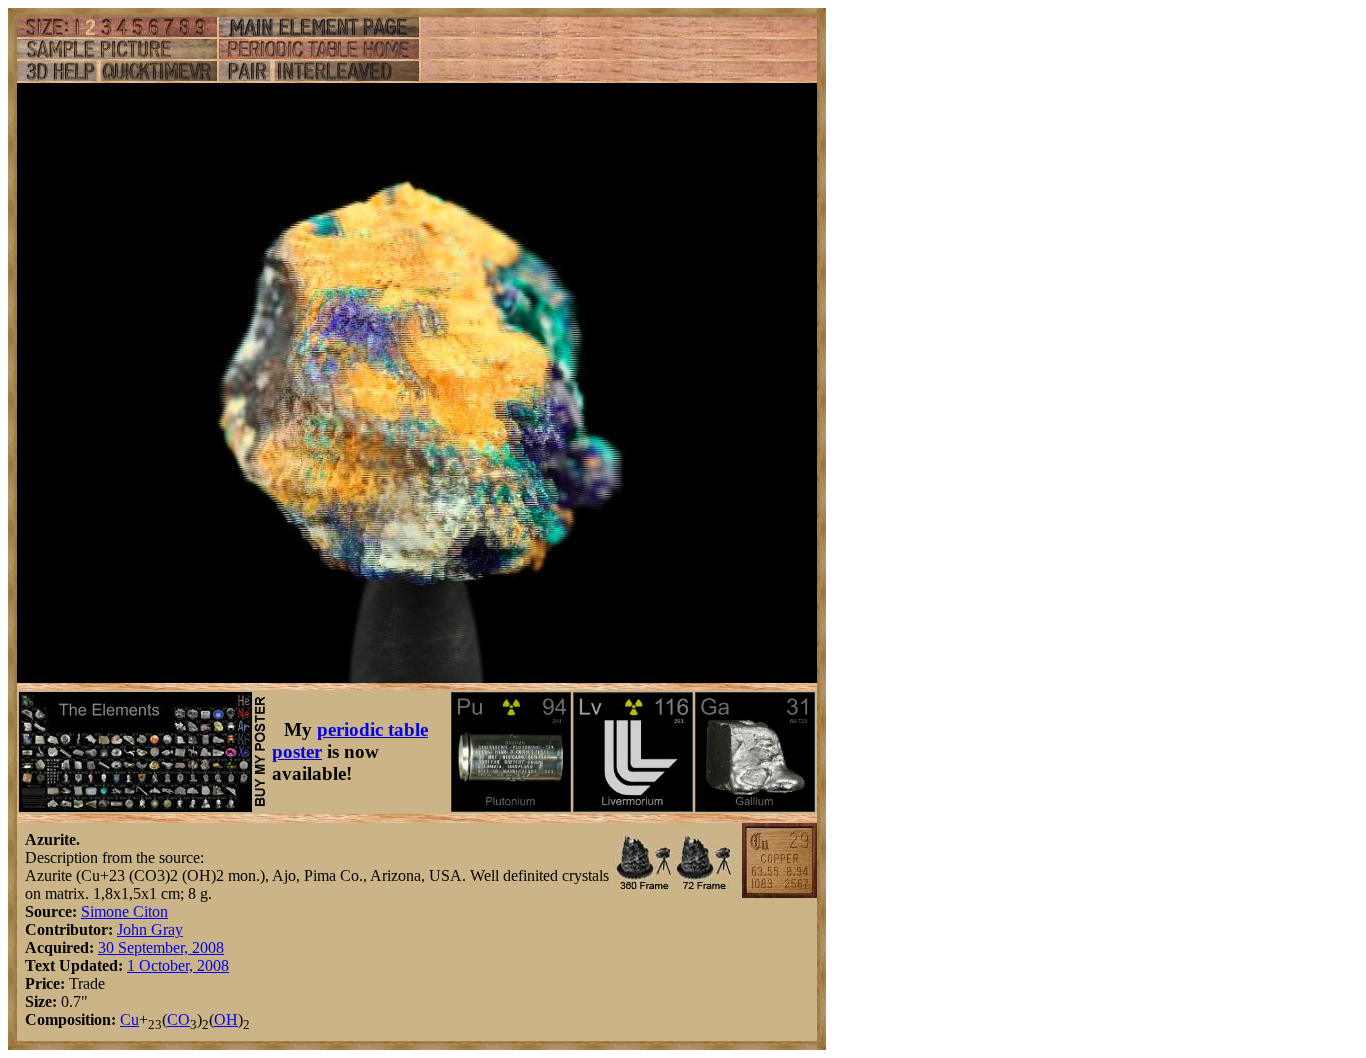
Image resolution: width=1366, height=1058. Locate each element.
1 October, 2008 (178, 965)
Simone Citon (124, 911)
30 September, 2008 (161, 947)
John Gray (150, 929)
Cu (129, 1019)
